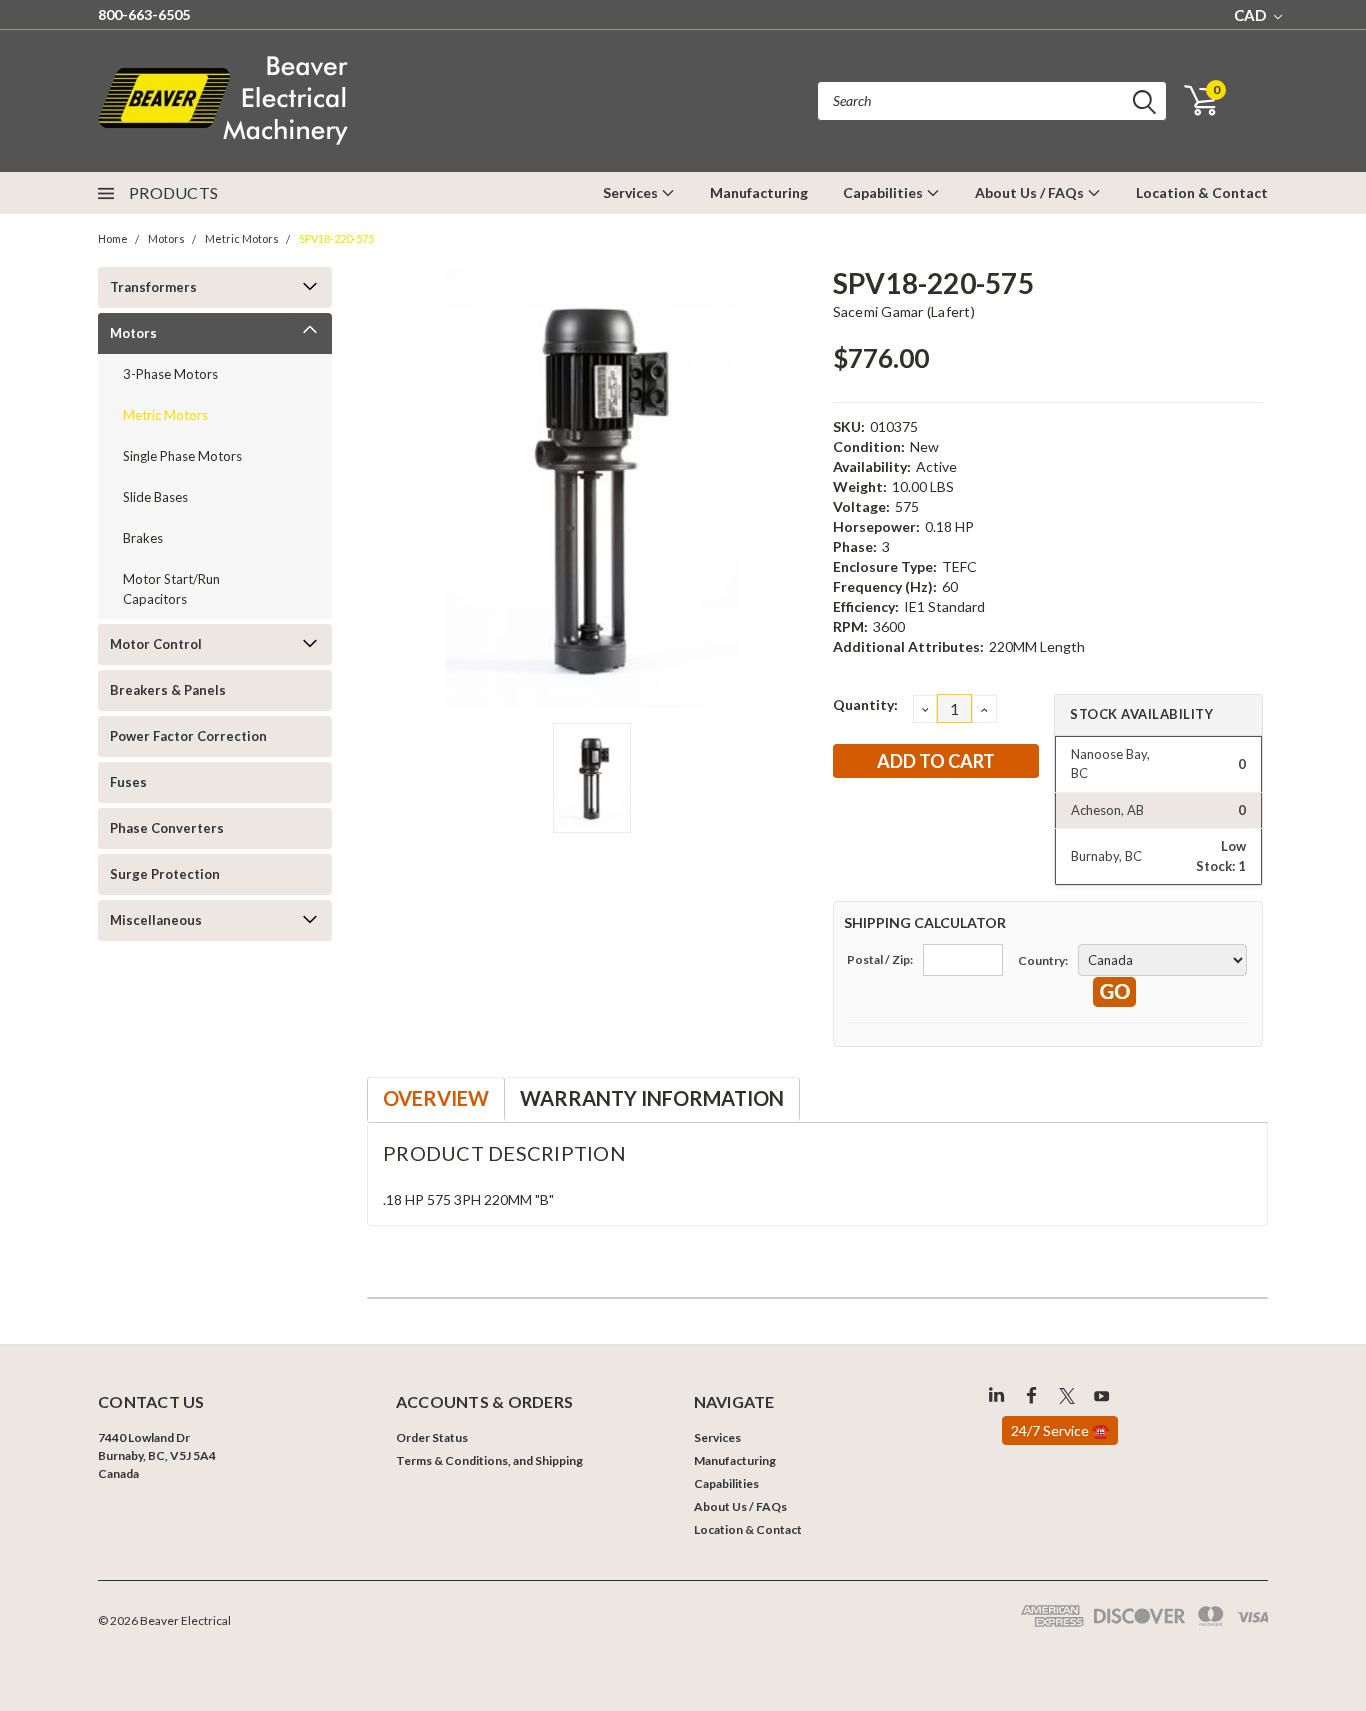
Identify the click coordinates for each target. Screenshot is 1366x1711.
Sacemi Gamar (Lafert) (904, 311)
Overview (436, 1098)
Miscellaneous (156, 920)
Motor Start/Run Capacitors (171, 589)
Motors (166, 238)
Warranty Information (652, 1098)
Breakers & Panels (168, 690)
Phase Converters (167, 828)
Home (113, 238)
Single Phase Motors (182, 456)
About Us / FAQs (1031, 192)
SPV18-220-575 (336, 238)
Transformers (153, 287)
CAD (1251, 15)
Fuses (128, 782)
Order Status (432, 1437)
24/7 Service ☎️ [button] (1060, 1430)
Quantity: (865, 704)
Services (632, 192)
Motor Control (156, 644)
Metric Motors (242, 238)
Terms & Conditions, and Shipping (489, 1460)
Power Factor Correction (188, 736)
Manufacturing (759, 192)
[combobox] (992, 101)
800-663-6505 (144, 14)
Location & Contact (1202, 192)
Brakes (143, 538)
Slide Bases (155, 497)
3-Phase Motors (170, 374)
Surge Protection (165, 874)
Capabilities (884, 192)
